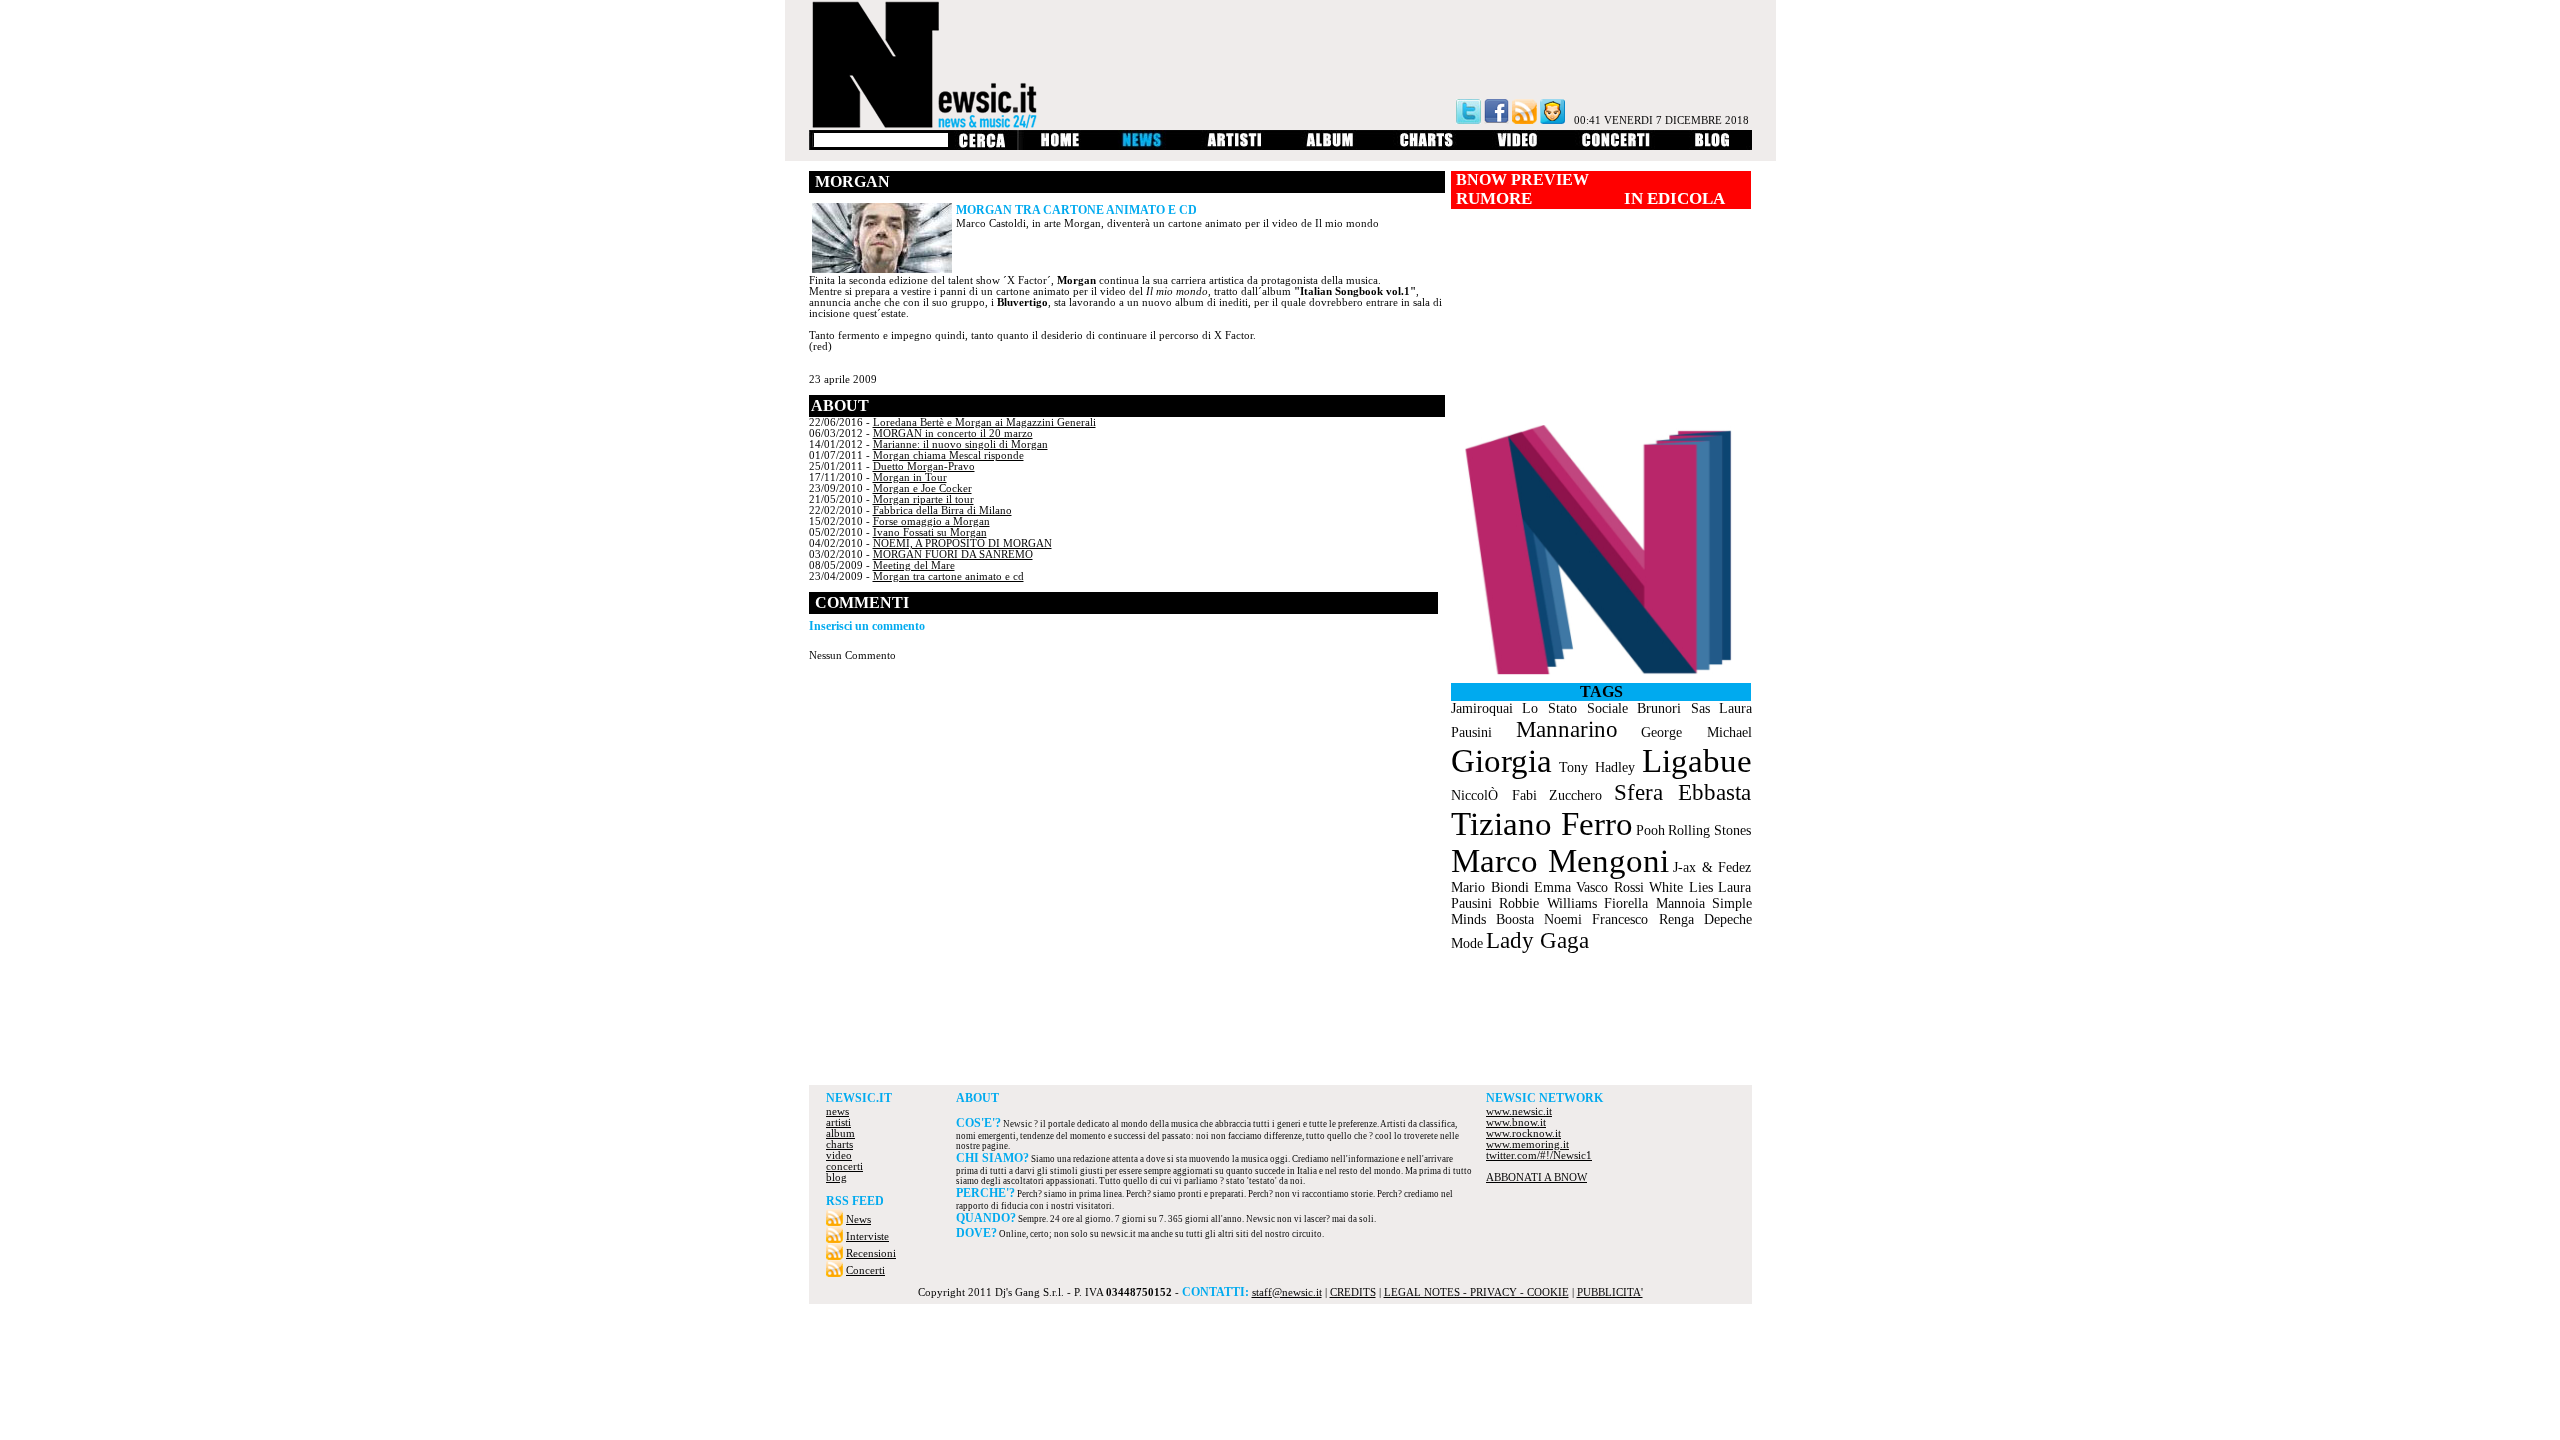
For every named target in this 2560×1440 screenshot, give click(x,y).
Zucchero (1575, 795)
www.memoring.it (1527, 1144)
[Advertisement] (1280, 1030)
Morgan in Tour (910, 477)
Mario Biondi (1490, 887)
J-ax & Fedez (1712, 867)
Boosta (1515, 919)
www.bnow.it (1516, 1122)
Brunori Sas (1673, 708)
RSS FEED (855, 1201)
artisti (838, 1122)
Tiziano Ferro (1541, 824)
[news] (1143, 146)
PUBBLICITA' (1610, 1292)
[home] (1059, 146)
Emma (1552, 887)
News (858, 1219)
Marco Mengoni (1560, 861)
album (840, 1133)
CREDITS (1353, 1292)
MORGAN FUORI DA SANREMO (953, 554)
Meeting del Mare (914, 565)
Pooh (1650, 830)
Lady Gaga (1537, 940)
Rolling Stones (1709, 830)
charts (839, 1144)
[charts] (1426, 146)
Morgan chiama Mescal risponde (948, 455)
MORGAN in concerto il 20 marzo (953, 433)
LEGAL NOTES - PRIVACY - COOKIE (1476, 1292)
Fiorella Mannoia (1654, 903)
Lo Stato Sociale (1575, 708)
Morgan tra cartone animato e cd (948, 576)
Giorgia (1501, 761)
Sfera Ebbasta (1682, 792)
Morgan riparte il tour (923, 499)
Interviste (867, 1236)
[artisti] (1235, 146)
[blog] (1712, 146)
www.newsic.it (1519, 1111)
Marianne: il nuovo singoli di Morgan (960, 444)
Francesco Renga (1643, 919)
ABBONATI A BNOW (1536, 1177)
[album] (1331, 146)
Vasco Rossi (1610, 887)
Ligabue (1697, 761)
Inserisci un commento (867, 626)
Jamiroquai (1482, 708)
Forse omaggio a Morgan (931, 521)
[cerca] (981, 146)
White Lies (1681, 887)
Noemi (1563, 919)
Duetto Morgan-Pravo (924, 466)
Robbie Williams (1548, 903)
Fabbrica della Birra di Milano (942, 510)
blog (836, 1177)
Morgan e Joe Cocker (922, 488)
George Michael (1696, 732)
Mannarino (1567, 729)
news (837, 1111)
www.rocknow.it (1523, 1133)
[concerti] (1616, 146)
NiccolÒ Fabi (1493, 795)
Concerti (865, 1270)
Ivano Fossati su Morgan (930, 532)
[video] (1517, 146)
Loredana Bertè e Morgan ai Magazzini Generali (984, 422)
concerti (844, 1166)
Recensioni (871, 1253)
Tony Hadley (1597, 767)
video (839, 1155)
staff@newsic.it (1287, 1292)
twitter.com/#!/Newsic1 (1539, 1155)
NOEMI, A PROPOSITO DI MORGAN (962, 543)
